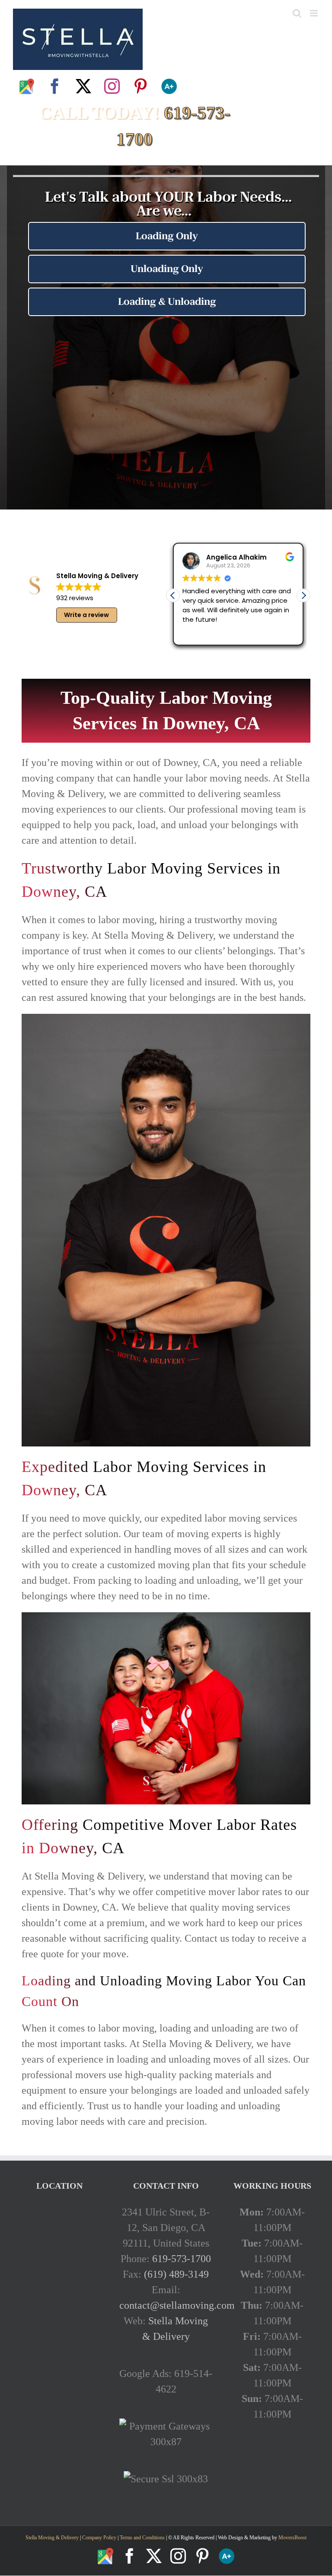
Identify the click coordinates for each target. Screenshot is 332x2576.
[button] (303, 595)
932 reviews (75, 598)
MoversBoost (292, 2538)
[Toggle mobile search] (297, 13)
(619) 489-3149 (176, 2274)
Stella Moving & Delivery (52, 2538)
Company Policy (99, 2538)
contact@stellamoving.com (177, 2305)
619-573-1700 (182, 2259)
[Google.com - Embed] (60, 2269)
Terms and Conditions (142, 2538)
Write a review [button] (86, 615)
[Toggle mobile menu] (314, 13)
